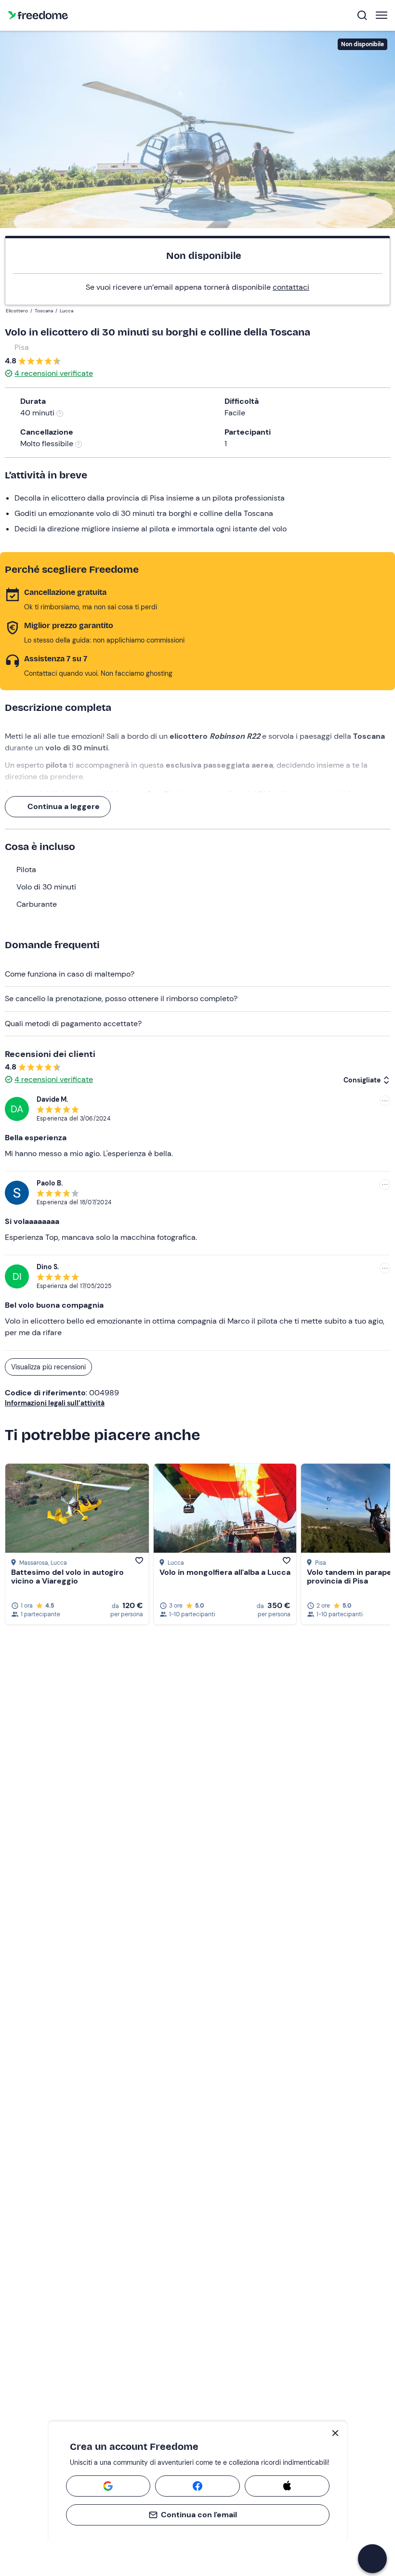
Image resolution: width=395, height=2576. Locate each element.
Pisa (22, 347)
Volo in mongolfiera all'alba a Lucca (225, 1572)
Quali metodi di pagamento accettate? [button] (73, 1024)
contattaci (291, 287)
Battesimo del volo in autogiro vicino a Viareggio (67, 1577)
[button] (372, 2559)
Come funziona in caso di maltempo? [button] (70, 974)
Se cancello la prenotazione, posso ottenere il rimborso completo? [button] (121, 998)
